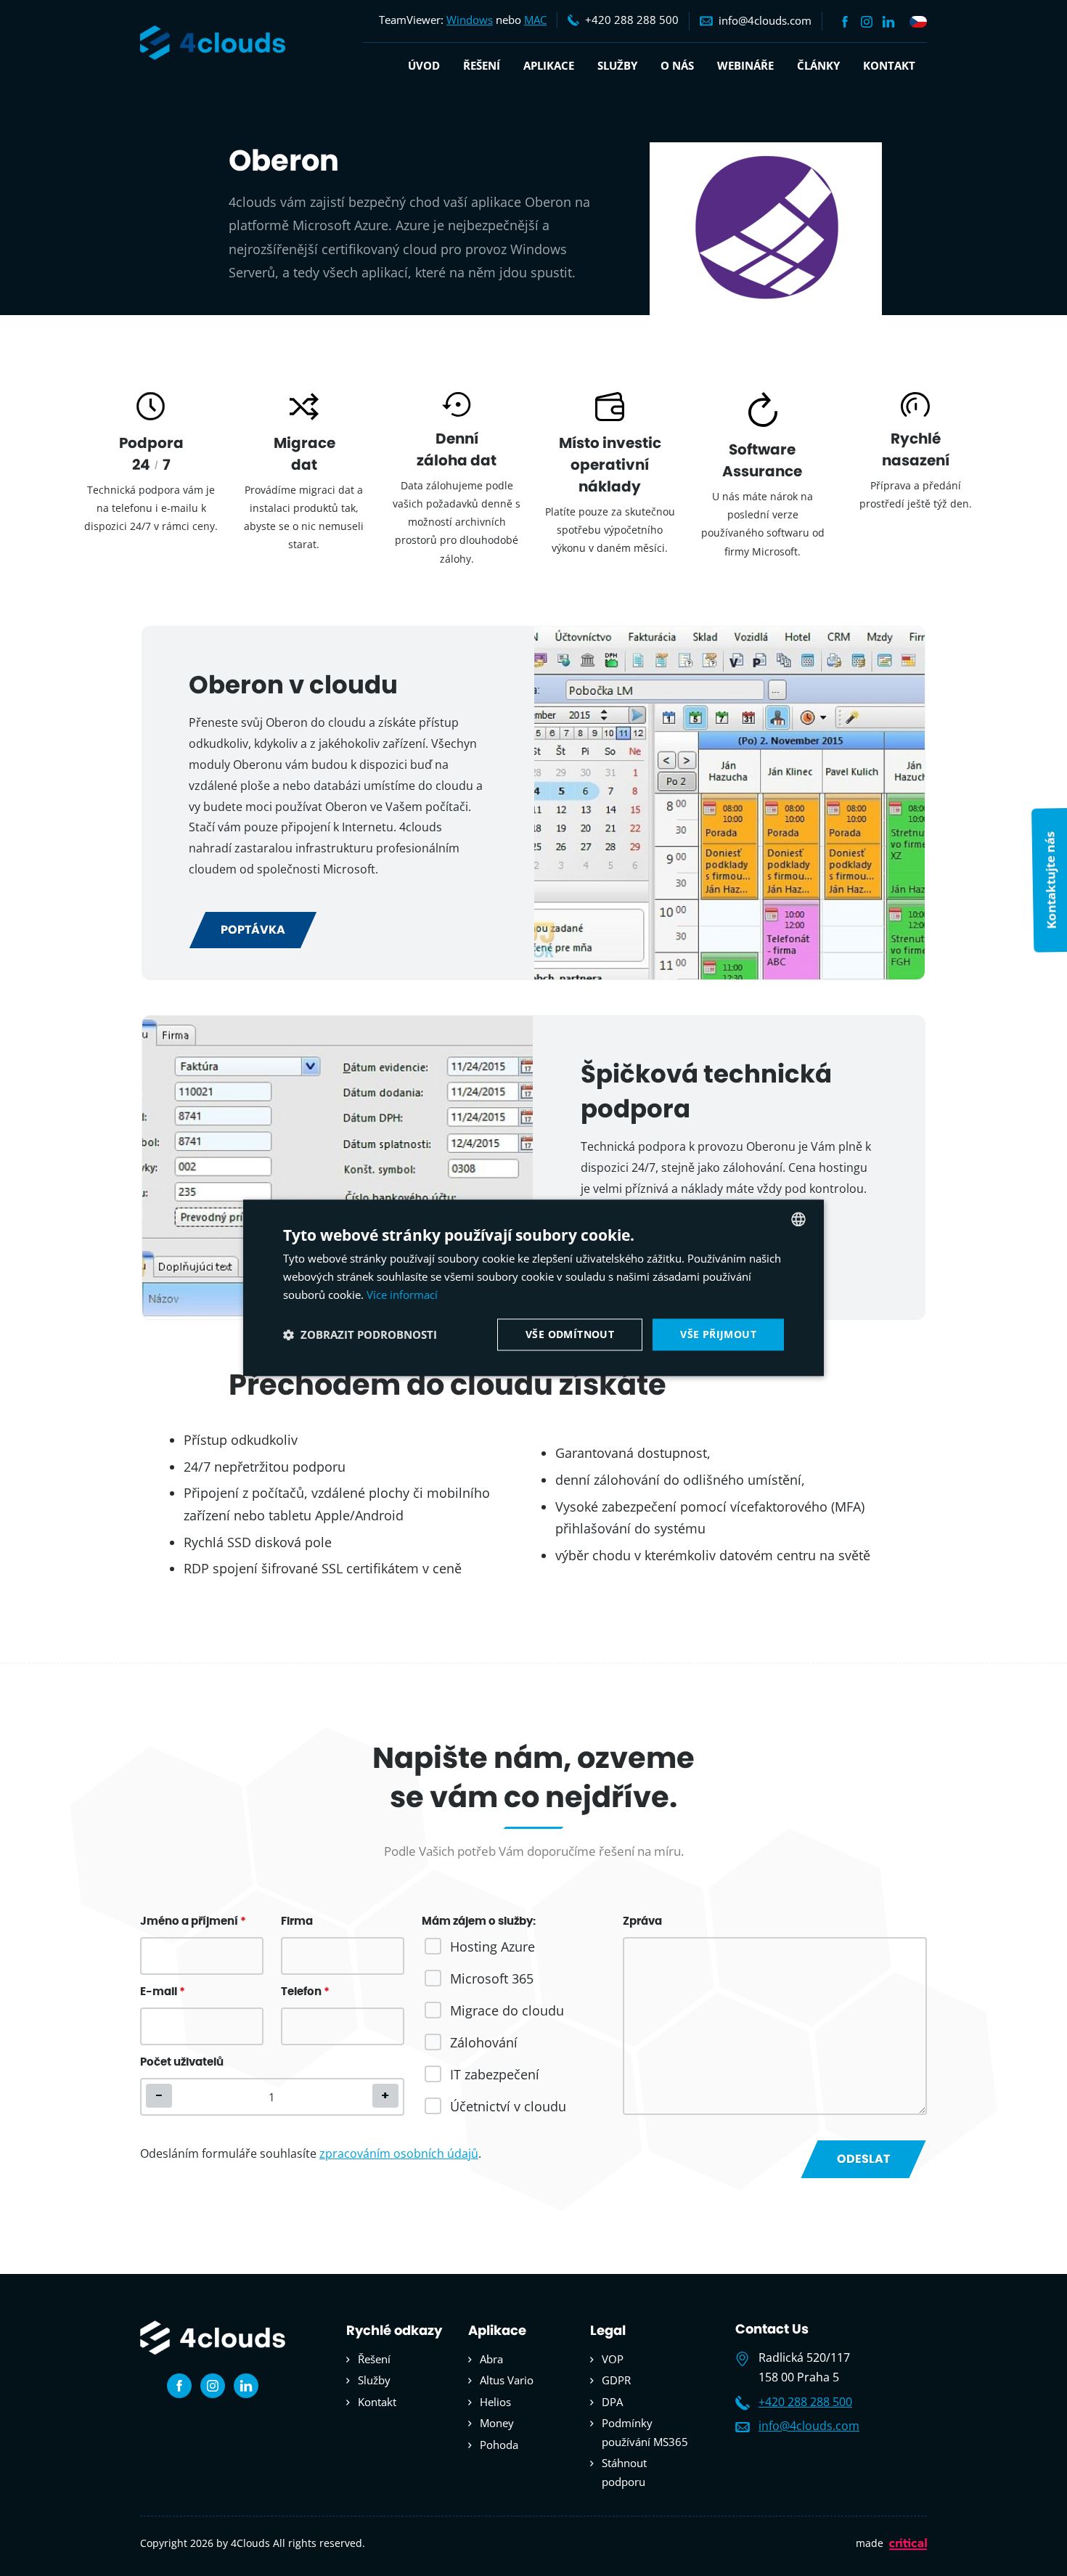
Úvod (424, 65)
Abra (491, 2359)
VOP (613, 2359)
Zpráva (642, 1921)
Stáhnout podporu (624, 2472)
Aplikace (549, 65)
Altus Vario (507, 2380)
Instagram (867, 22)
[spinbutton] (272, 2097)
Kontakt (889, 65)
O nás (677, 65)
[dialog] (533, 1288)
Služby (617, 65)
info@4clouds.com (809, 2426)
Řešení (482, 65)
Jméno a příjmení (193, 1921)
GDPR (616, 2380)
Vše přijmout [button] (718, 1334)
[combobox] (798, 1219)
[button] (385, 2096)
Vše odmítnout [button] (570, 1334)
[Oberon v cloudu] (729, 803)
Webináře (745, 65)
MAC (535, 20)
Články (818, 65)
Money (497, 2423)
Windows (470, 20)
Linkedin (888, 22)
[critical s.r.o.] (908, 2547)
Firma (297, 1921)
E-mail (163, 1992)
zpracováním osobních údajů (399, 2153)
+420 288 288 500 (805, 2402)
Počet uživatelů (182, 2062)
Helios (495, 2402)
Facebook (845, 22)
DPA (612, 2402)
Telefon (305, 1992)
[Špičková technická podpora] (338, 1167)
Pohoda (499, 2445)
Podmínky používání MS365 (645, 2432)
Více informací (402, 1295)
